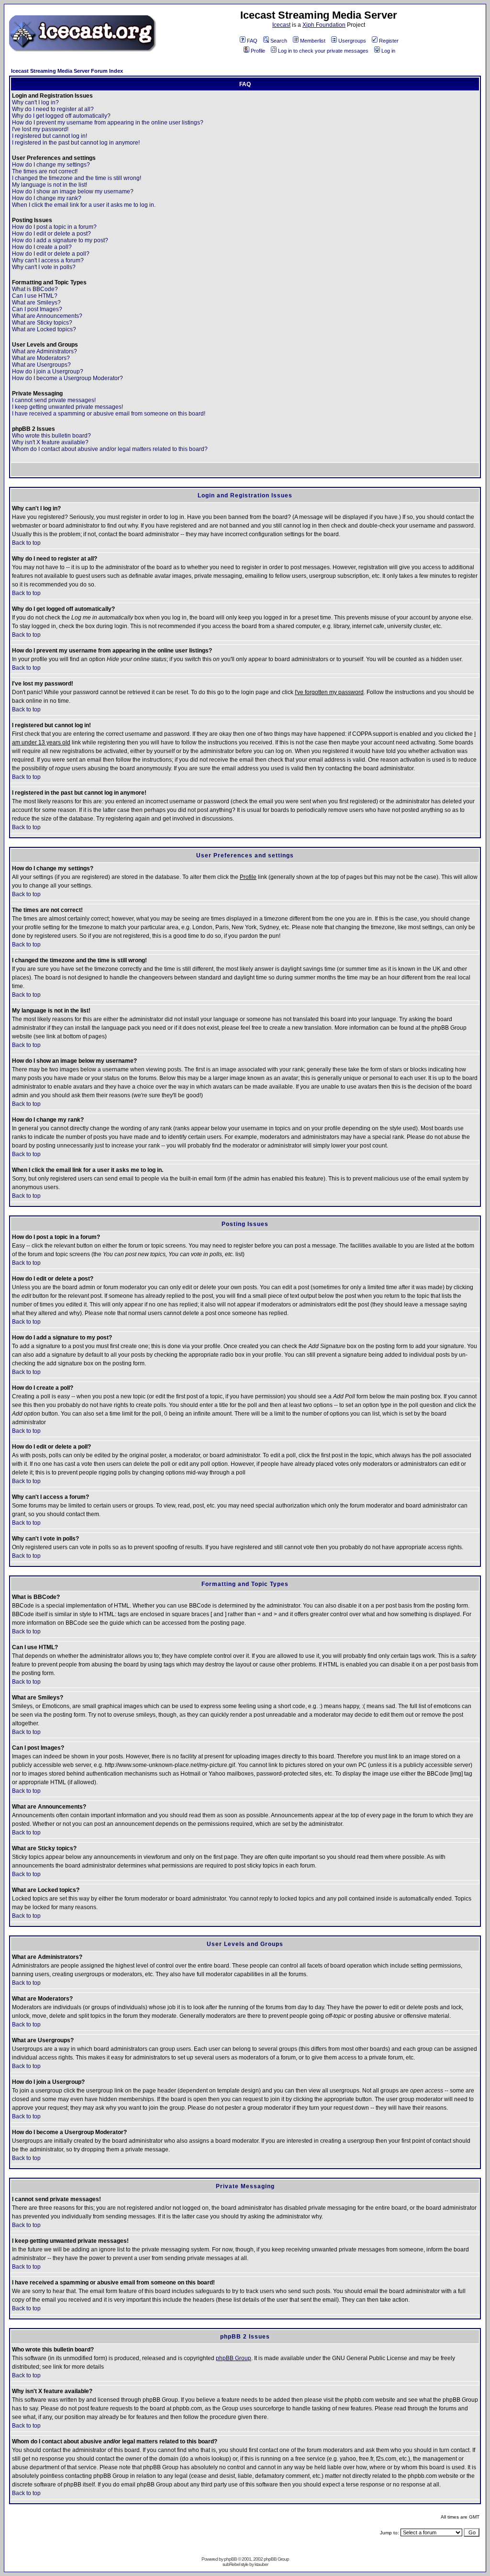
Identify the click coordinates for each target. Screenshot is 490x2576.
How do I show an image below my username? (73, 191)
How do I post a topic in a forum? (54, 227)
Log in (388, 51)
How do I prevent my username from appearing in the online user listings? (108, 123)
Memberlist (313, 41)
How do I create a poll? (42, 247)
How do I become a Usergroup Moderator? (67, 378)
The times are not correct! (45, 171)
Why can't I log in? (35, 102)
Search (279, 41)
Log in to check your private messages (323, 51)
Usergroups (352, 41)
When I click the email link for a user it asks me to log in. (84, 205)
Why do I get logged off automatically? (61, 116)
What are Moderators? (41, 358)
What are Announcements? (47, 316)
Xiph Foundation (324, 25)
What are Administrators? (45, 351)
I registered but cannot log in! (50, 136)
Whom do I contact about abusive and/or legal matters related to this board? (110, 449)
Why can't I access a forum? (48, 260)
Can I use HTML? (35, 296)
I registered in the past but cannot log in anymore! (76, 143)
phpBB (230, 2559)
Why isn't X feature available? (50, 442)
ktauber (261, 2564)
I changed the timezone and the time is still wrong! (77, 178)
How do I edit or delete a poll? (51, 254)
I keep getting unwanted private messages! (67, 407)
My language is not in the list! (50, 185)
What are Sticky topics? (42, 323)
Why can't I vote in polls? (44, 267)
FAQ (252, 41)
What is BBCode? (35, 289)
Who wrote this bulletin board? (51, 436)
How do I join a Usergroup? (48, 371)
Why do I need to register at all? (53, 109)
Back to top (26, 543)
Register (389, 41)
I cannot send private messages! (54, 400)
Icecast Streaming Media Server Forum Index (67, 71)
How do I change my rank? (47, 198)
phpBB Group (234, 2358)
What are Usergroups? (41, 365)
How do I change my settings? (51, 165)
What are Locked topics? (44, 329)
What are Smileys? (36, 303)
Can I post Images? (37, 309)
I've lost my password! (40, 129)
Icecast (281, 25)
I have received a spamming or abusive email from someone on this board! (109, 414)
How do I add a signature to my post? (60, 240)
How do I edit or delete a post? (51, 234)
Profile (258, 51)
